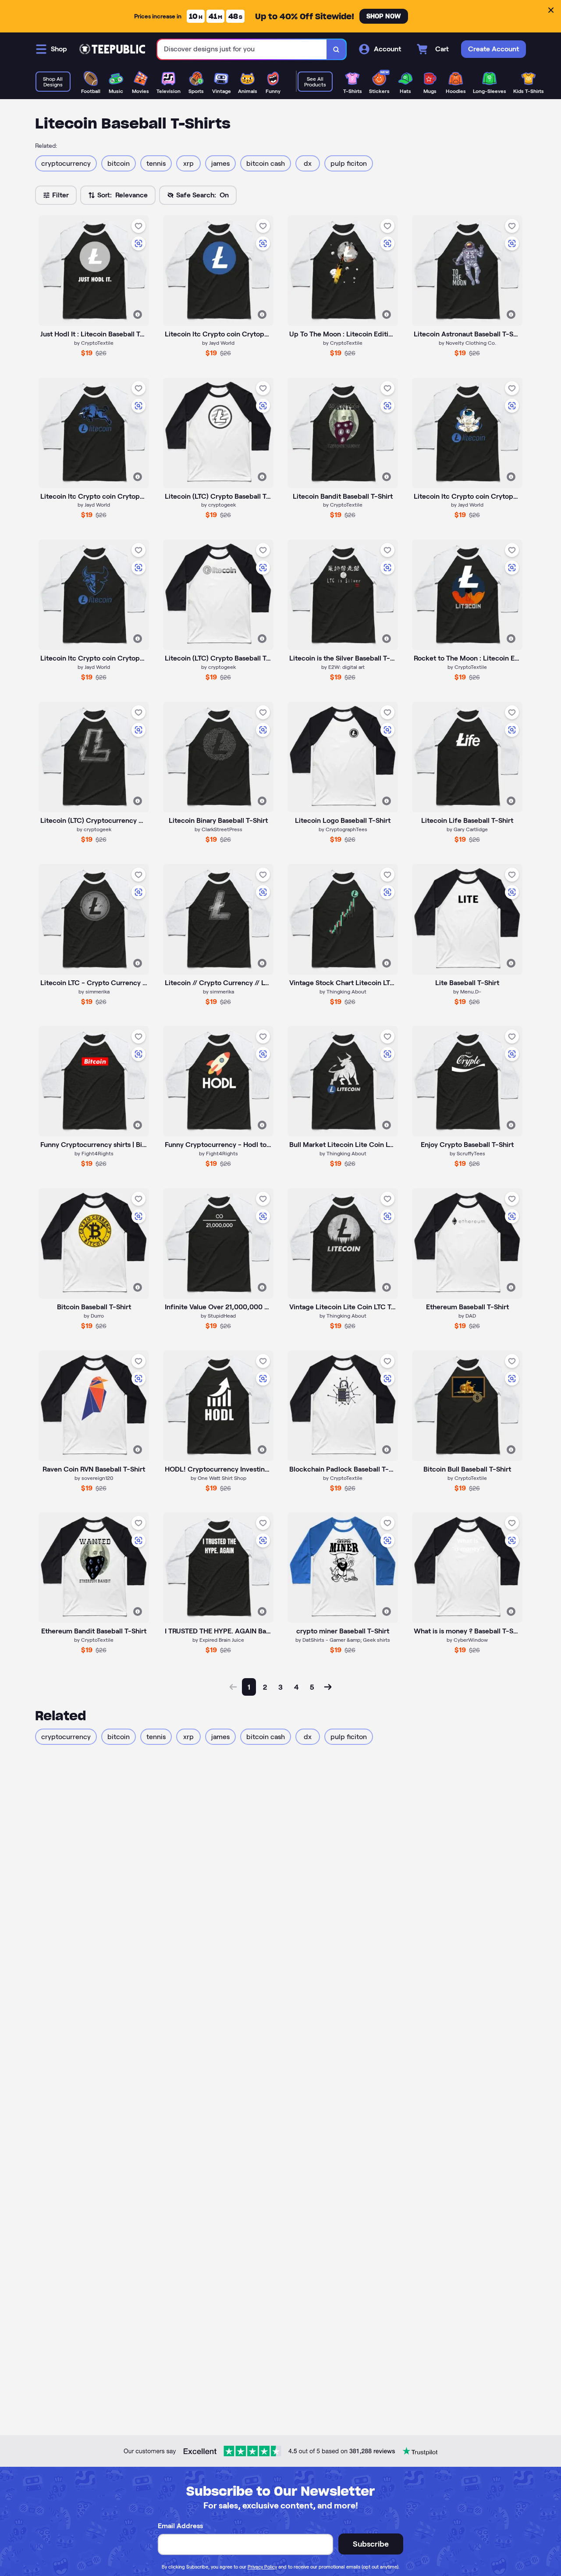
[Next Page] (328, 1687)
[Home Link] (112, 49)
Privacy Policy (262, 2567)
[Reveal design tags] (138, 314)
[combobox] (242, 49)
